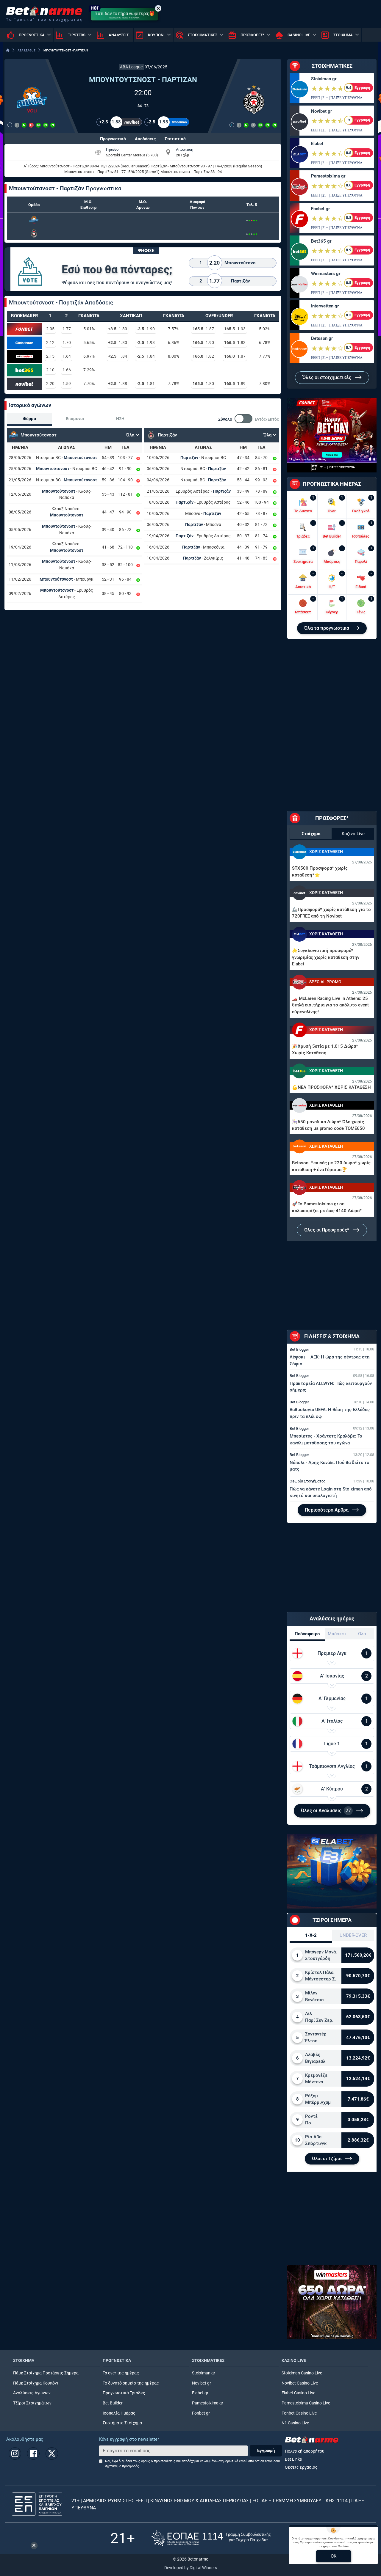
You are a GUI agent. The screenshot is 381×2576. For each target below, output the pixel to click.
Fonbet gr (320, 209)
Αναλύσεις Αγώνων (32, 2393)
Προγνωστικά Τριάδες (124, 2393)
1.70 (67, 343)
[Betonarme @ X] (52, 2454)
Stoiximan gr (324, 79)
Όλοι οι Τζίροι (327, 2159)
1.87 (203, 329)
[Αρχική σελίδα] (8, 50)
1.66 (67, 370)
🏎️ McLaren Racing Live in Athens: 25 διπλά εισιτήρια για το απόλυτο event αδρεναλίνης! (330, 1005)
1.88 (118, 384)
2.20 (50, 384)
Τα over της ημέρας (121, 2373)
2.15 (50, 356)
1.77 (67, 329)
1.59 (67, 384)
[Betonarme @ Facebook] (33, 2454)
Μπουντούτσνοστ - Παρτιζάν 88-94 (69, 166)
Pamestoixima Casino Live (306, 2403)
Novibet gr (321, 111)
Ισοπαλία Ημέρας (119, 2413)
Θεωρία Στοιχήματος (308, 1481)
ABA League (131, 67)
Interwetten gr (325, 306)
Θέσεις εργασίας (301, 2467)
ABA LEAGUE (26, 50)
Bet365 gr (321, 241)
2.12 (50, 343)
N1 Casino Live (295, 2423)
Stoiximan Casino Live (302, 2373)
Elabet (317, 144)
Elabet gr (200, 2393)
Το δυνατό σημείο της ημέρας (131, 2383)
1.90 (146, 329)
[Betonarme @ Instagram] (15, 2454)
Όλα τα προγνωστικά (327, 628)
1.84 (118, 356)
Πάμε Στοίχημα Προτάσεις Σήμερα (46, 2373)
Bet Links (293, 2459)
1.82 (203, 356)
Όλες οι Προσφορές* (327, 1230)
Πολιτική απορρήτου (305, 2451)
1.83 (235, 343)
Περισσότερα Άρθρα (327, 1510)
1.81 (146, 384)
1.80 (118, 329)
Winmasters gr (326, 274)
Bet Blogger (299, 1349)
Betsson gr (322, 338)
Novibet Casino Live (300, 2383)
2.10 (50, 370)
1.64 (67, 356)
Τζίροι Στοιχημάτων (32, 2403)
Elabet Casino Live (298, 2393)
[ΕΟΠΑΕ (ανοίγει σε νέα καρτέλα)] (211, 2538)
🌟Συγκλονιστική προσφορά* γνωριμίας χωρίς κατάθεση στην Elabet (326, 957)
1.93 (235, 329)
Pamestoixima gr (328, 176)
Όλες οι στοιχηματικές (327, 377)
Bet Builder (113, 2403)
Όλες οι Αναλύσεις (326, 1811)
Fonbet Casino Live (299, 2413)
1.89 (235, 384)
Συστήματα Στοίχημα (122, 2423)
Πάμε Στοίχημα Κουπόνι (36, 2383)
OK (334, 2556)
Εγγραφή (266, 2451)
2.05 (50, 329)
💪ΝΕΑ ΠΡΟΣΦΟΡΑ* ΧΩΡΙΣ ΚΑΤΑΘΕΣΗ (331, 1087)
